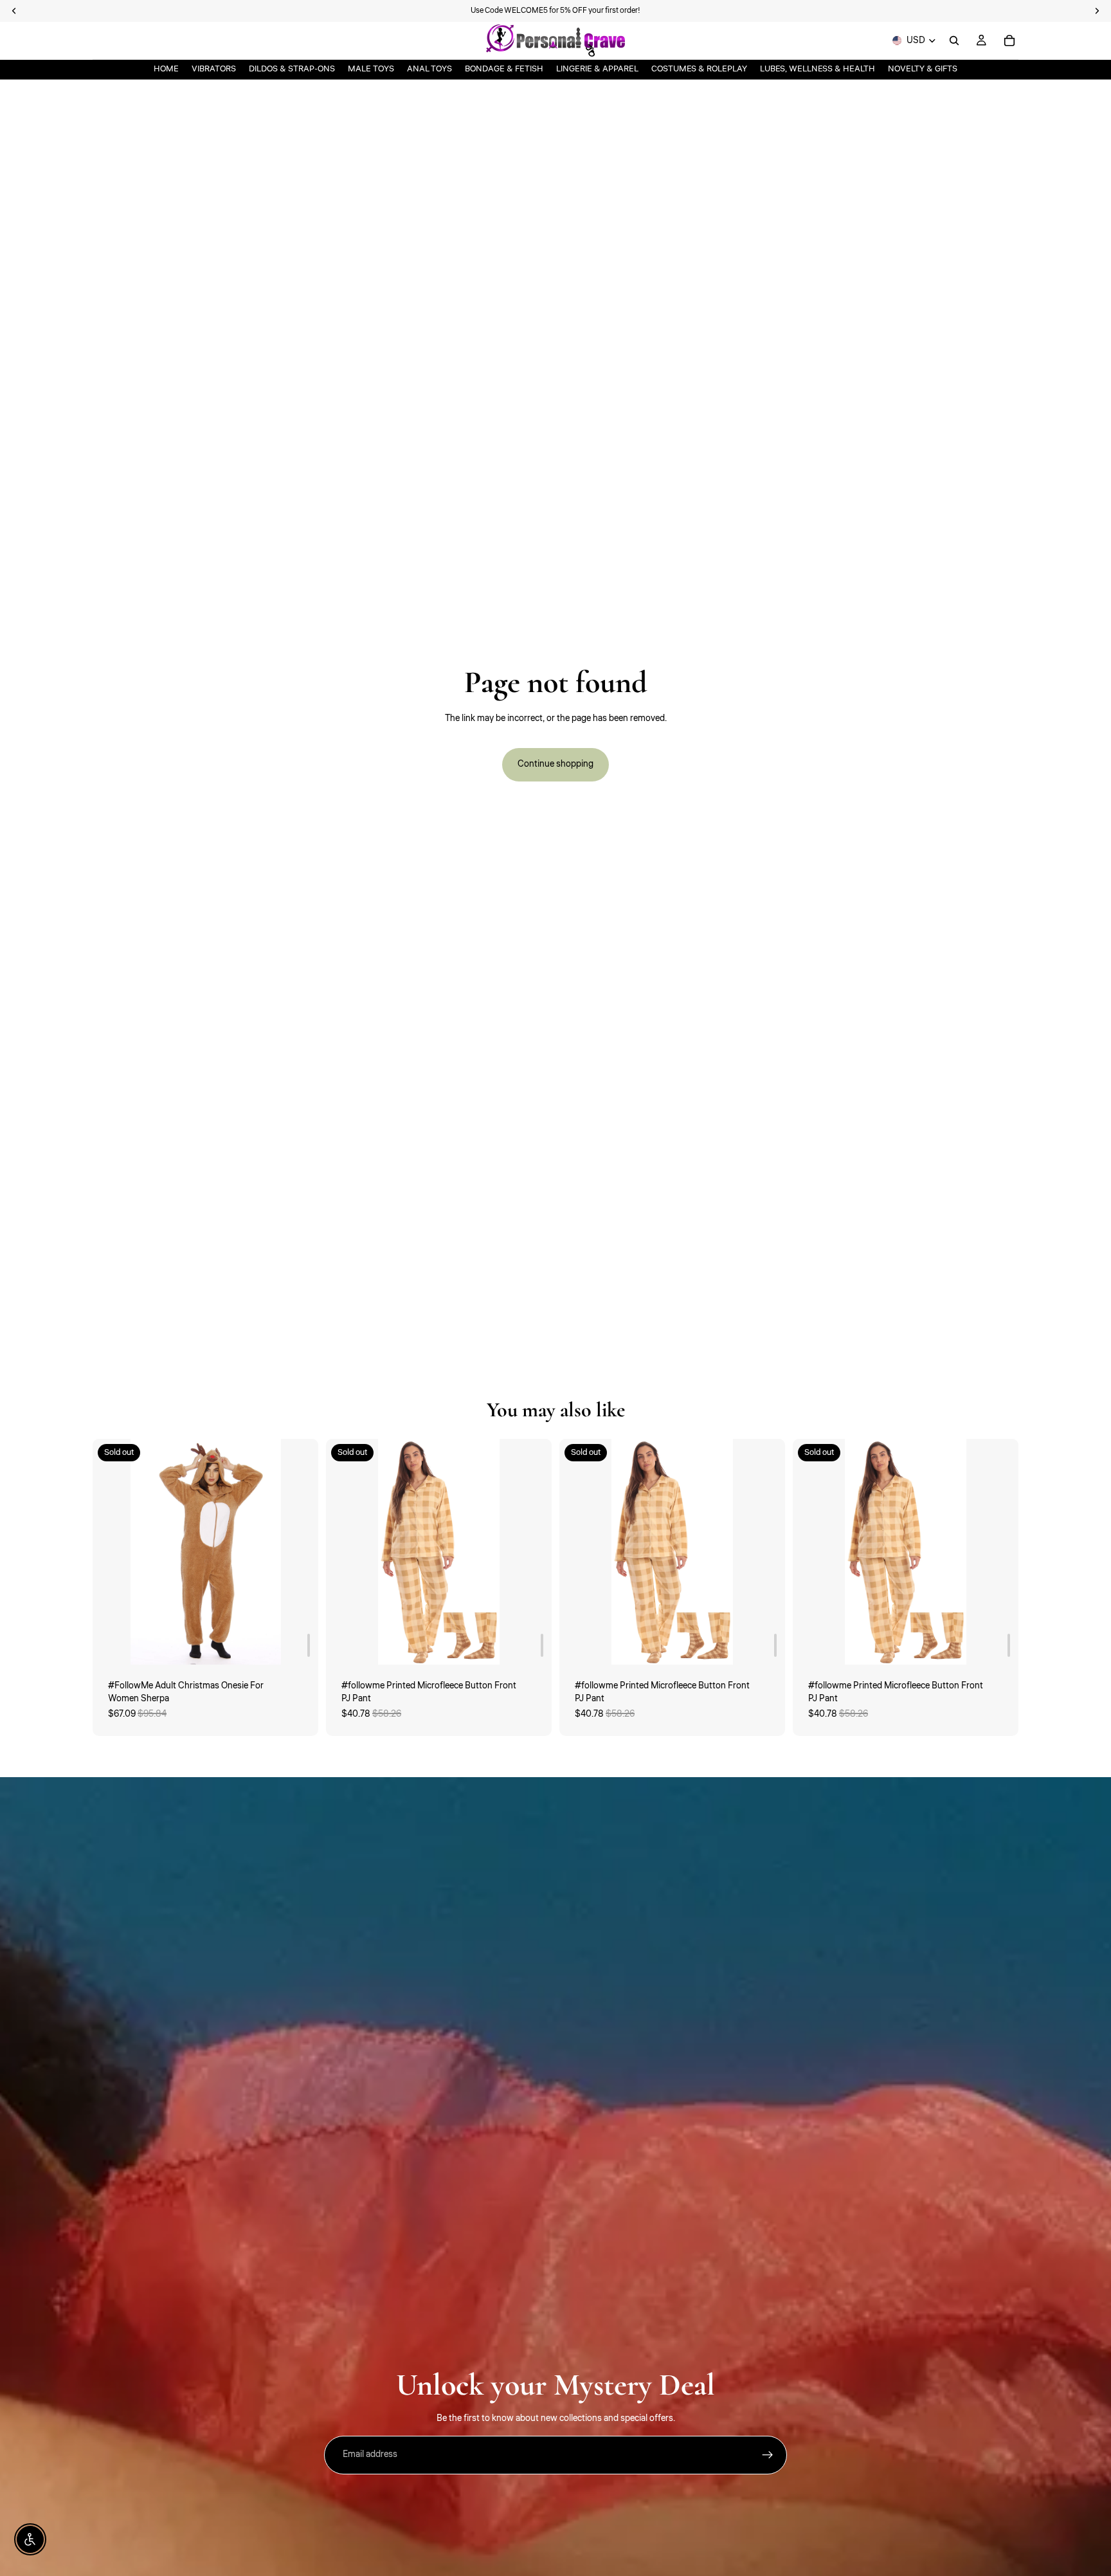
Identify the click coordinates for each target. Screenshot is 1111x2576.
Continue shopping (555, 764)
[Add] (309, 1645)
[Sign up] (768, 2455)
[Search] (954, 41)
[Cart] (1009, 41)
